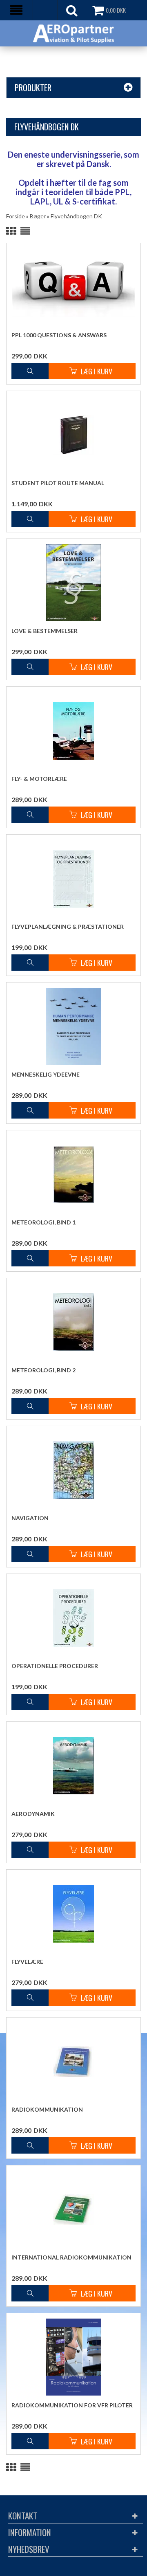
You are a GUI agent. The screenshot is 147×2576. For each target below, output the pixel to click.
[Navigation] (73, 1470)
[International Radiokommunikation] (73, 2209)
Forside (16, 216)
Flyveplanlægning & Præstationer (68, 926)
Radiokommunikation (47, 2109)
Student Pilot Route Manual (58, 483)
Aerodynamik (33, 1814)
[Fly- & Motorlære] (73, 730)
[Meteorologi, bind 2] (73, 1322)
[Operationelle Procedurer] (73, 1618)
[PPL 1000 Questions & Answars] (73, 287)
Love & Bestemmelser (45, 631)
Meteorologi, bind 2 (43, 1370)
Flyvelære (27, 1962)
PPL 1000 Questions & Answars (59, 335)
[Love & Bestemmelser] (73, 583)
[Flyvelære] (73, 1913)
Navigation (30, 1518)
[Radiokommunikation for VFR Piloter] (73, 2357)
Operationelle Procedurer (55, 1666)
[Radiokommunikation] (73, 2061)
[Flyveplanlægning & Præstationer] (73, 878)
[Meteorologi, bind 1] (73, 1174)
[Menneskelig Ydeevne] (73, 1026)
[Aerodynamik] (73, 1765)
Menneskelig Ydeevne (46, 1074)
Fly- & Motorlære (39, 779)
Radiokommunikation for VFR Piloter (72, 2405)
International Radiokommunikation (71, 2257)
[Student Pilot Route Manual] (73, 435)
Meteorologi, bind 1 (43, 1222)
